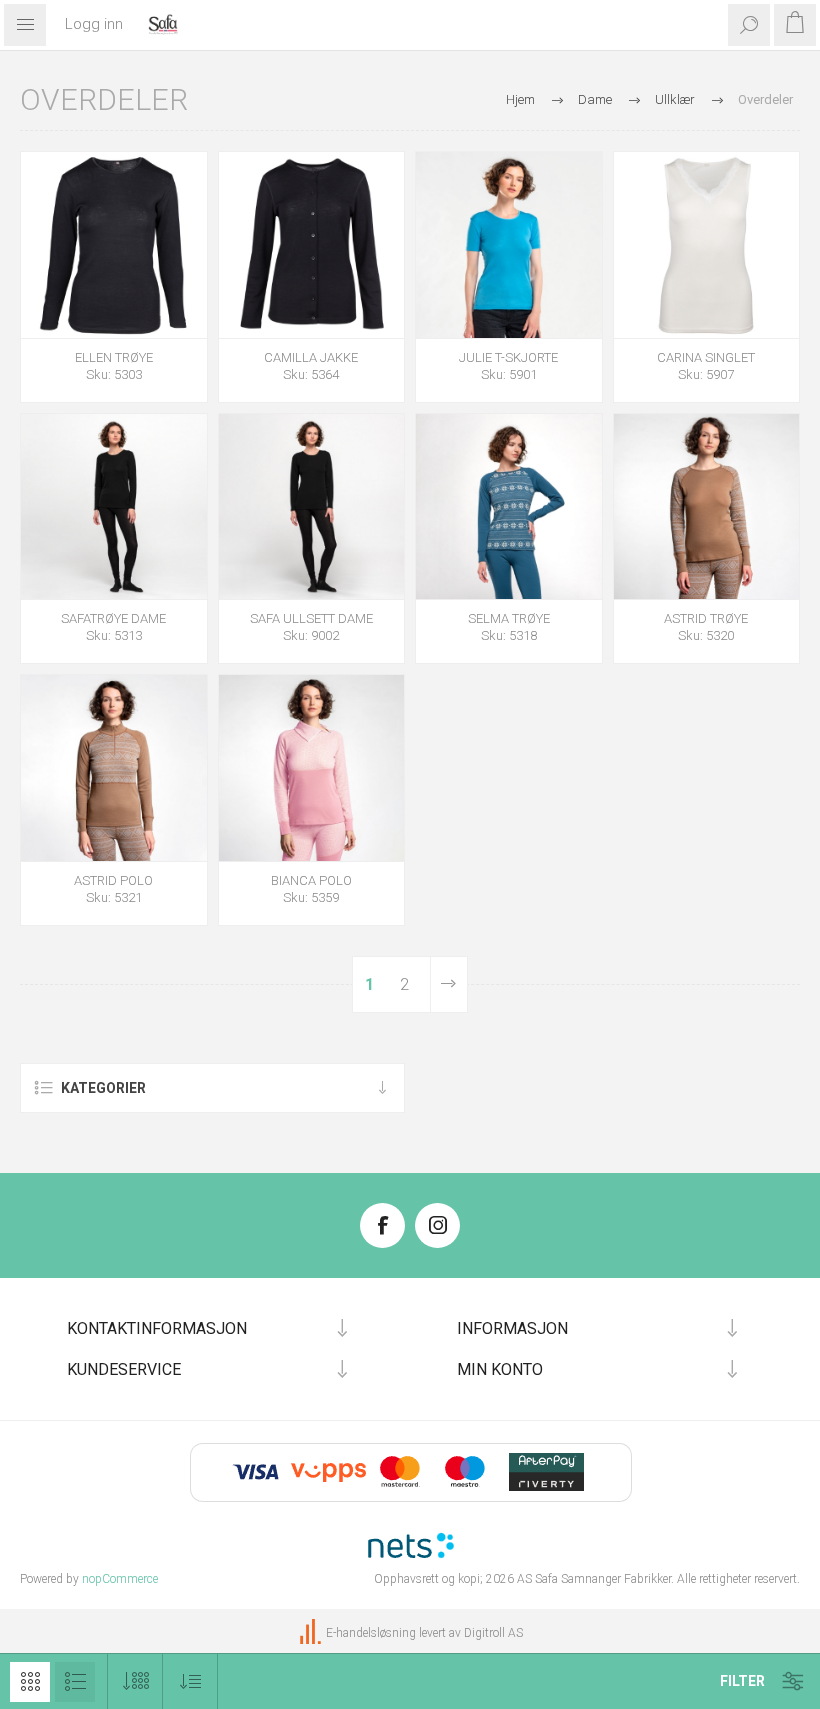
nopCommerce (120, 1579)
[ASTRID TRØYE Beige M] (707, 507)
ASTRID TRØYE (706, 618)
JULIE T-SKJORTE (508, 357)
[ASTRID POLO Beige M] (114, 768)
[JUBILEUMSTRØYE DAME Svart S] (114, 507)
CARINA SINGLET (706, 357)
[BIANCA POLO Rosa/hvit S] (312, 768)
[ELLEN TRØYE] (114, 245)
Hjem (520, 99)
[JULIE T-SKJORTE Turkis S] (509, 245)
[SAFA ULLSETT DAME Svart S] (312, 507)
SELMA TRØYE (509, 618)
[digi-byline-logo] (312, 1633)
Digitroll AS (493, 1633)
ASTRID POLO (113, 880)
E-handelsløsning (371, 1633)
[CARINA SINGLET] (707, 245)
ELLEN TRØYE (114, 357)
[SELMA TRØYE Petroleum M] (509, 507)
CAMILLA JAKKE (311, 357)
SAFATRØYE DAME (113, 618)
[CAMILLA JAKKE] (312, 245)
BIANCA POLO (311, 880)
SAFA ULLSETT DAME (311, 618)
